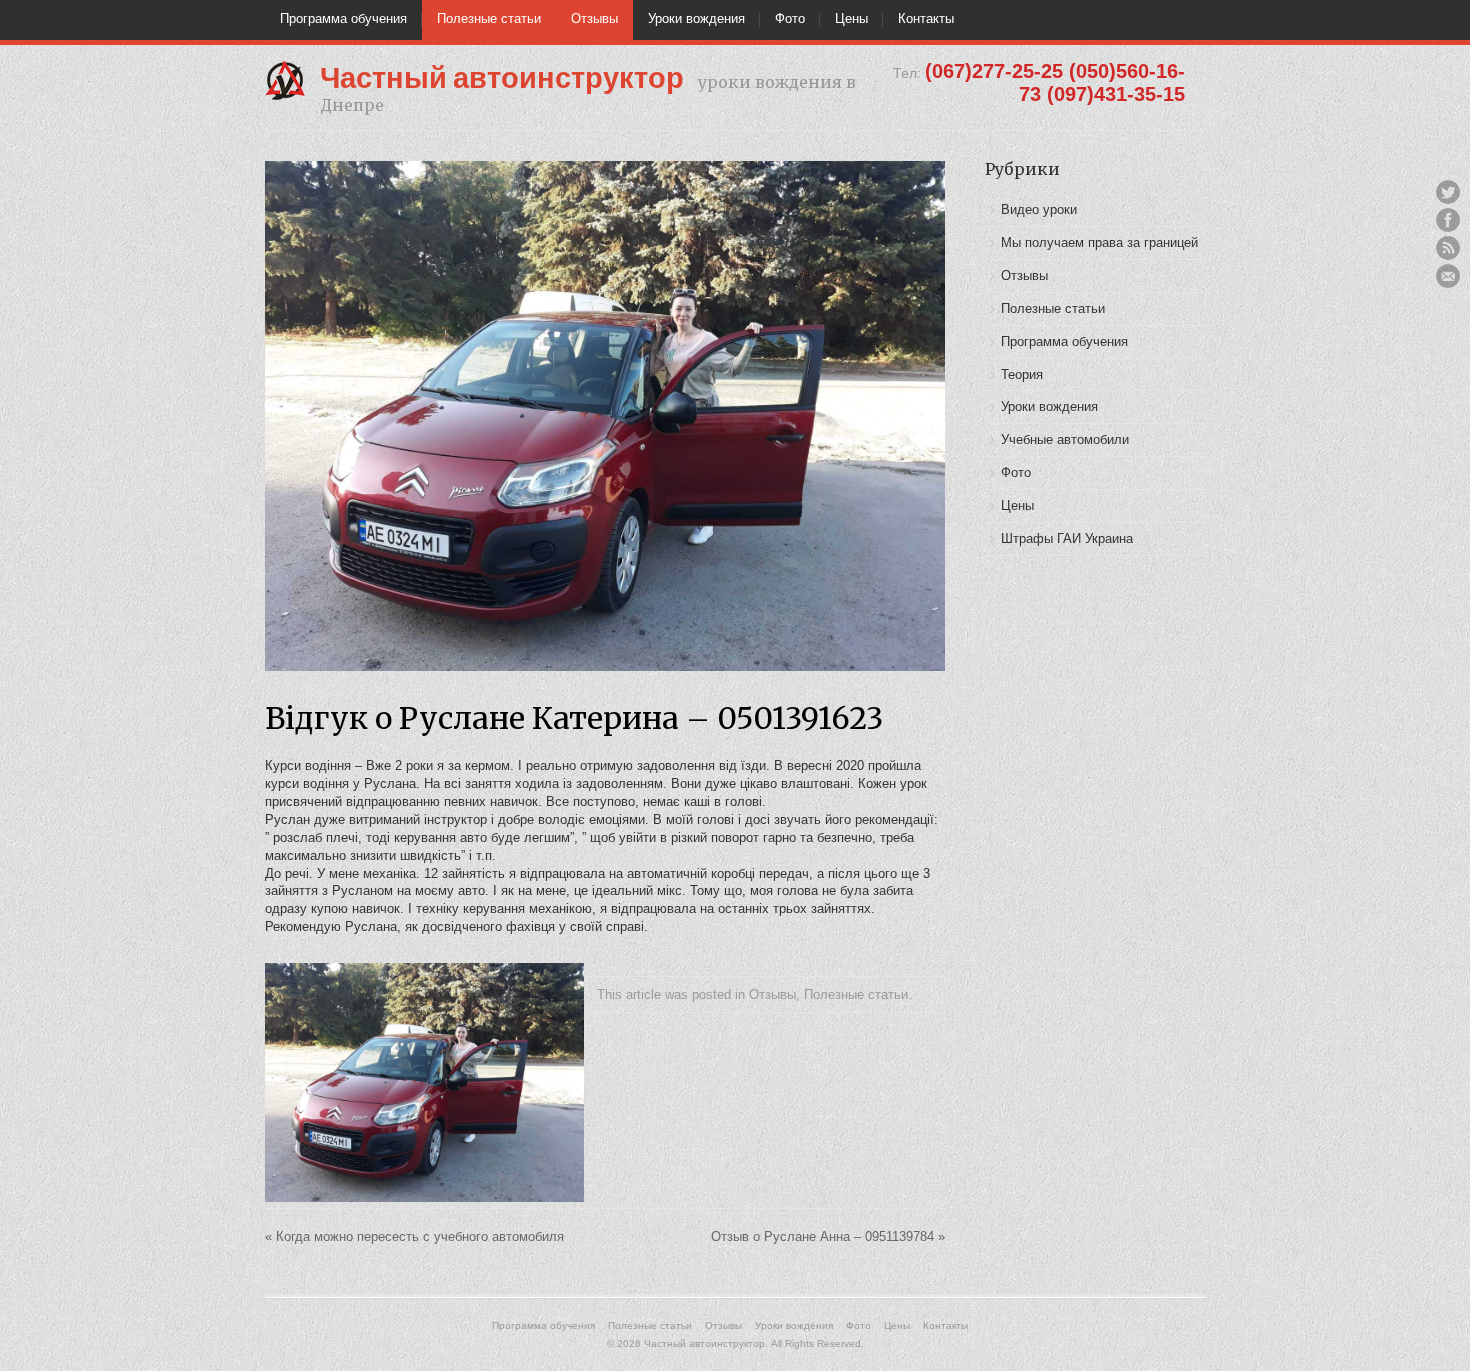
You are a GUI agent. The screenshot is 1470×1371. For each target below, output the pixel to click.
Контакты (926, 18)
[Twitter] (1448, 192)
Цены (851, 18)
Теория (1022, 374)
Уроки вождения (696, 18)
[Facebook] (1448, 220)
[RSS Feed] (1448, 248)
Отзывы (594, 18)
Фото (790, 18)
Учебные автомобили (1065, 439)
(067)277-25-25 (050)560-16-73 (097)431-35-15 (1055, 82)
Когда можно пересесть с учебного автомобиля (414, 1236)
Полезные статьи (489, 18)
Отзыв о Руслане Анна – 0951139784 (828, 1236)
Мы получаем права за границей (1099, 242)
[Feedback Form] (1448, 276)
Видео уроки (1039, 209)
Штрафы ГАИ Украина (1067, 538)
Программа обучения (343, 18)
